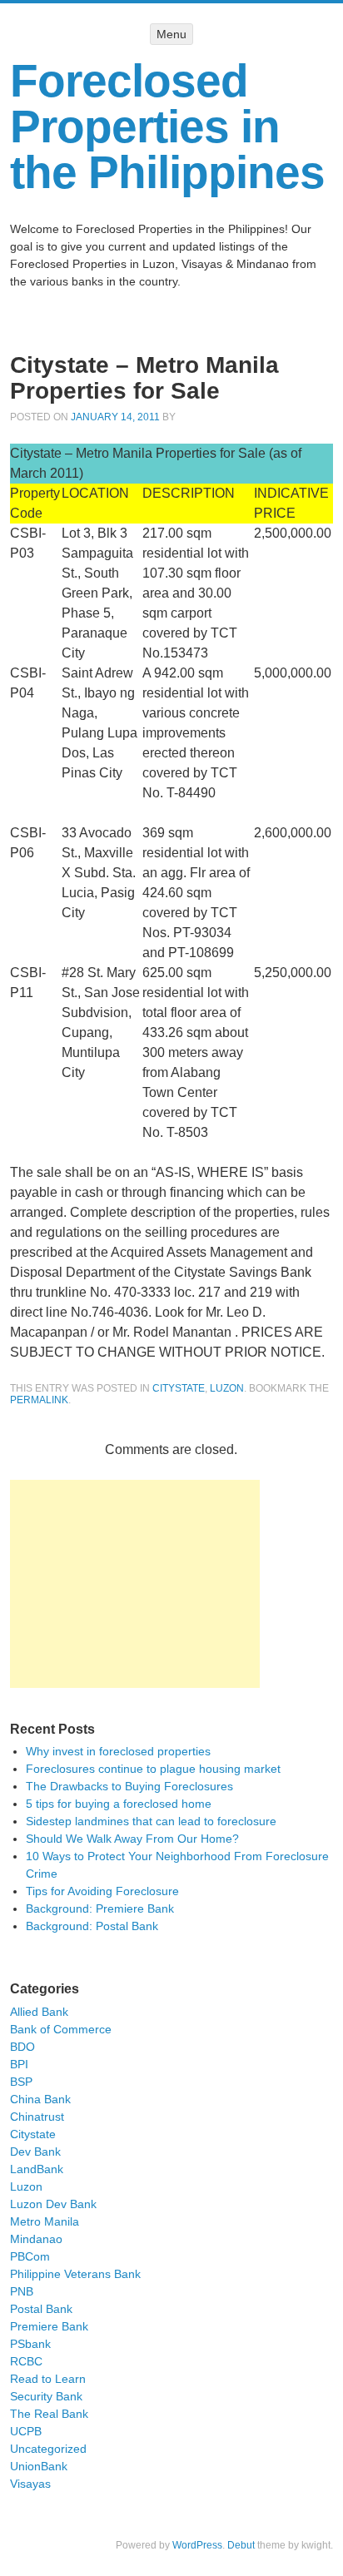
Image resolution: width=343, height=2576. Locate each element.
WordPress (197, 2545)
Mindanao (36, 2239)
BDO (22, 2047)
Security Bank (46, 2396)
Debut (241, 2545)
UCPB (26, 2431)
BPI (19, 2064)
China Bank (40, 2099)
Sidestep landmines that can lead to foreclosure (151, 1821)
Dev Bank (35, 2152)
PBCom (30, 2256)
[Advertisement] (135, 1584)
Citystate (179, 1388)
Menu (171, 34)
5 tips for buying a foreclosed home (119, 1804)
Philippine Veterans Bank (75, 2274)
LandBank (37, 2169)
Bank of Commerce (61, 2029)
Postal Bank (41, 2309)
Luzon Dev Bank (53, 2204)
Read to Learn (48, 2379)
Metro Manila (45, 2221)
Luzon (227, 1388)
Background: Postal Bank (92, 1926)
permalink (39, 1400)
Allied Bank (39, 2012)
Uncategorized (48, 2449)
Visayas (30, 2484)
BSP (21, 2082)
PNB (22, 2291)
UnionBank (39, 2466)
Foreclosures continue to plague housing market (153, 1769)
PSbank (30, 2344)
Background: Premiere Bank (100, 1908)
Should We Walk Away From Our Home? (132, 1839)
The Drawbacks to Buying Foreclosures (129, 1786)
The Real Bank (49, 2414)
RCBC (26, 2361)
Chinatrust (37, 2117)
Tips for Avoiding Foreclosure (102, 1891)
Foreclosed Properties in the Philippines (167, 127)
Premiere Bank (49, 2326)
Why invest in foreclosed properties (118, 1751)
